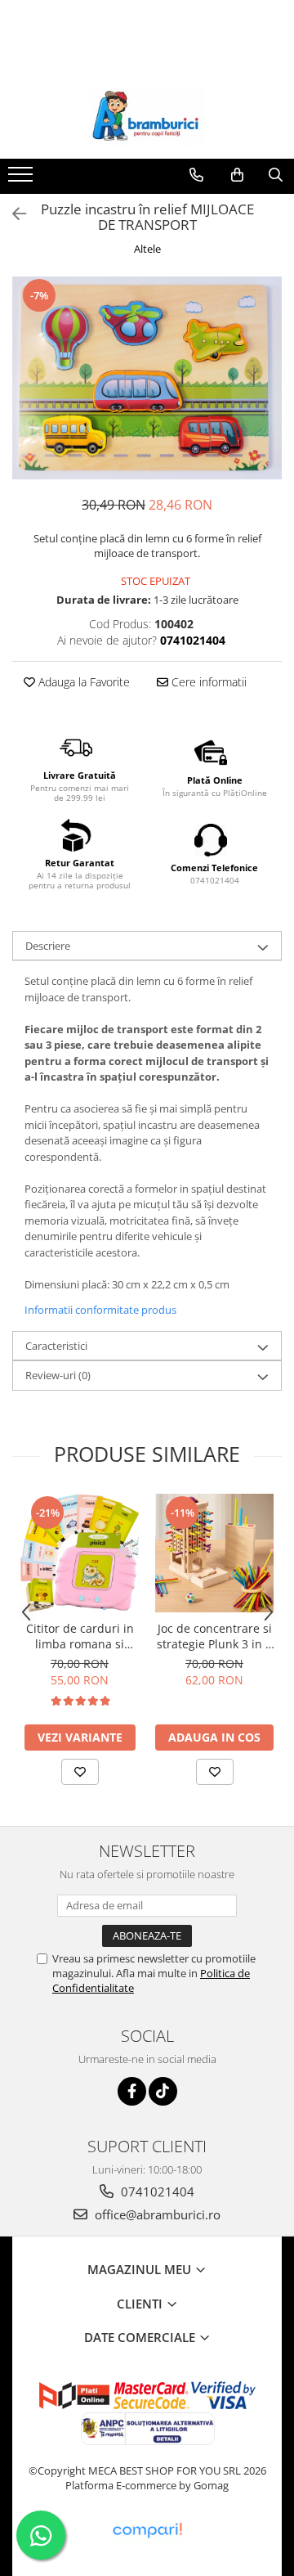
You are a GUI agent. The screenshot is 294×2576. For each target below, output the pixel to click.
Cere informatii (207, 682)
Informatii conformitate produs (100, 1310)
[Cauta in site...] (276, 175)
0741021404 (156, 2192)
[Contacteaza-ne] (196, 175)
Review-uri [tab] (58, 1375)
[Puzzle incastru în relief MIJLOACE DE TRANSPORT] (147, 378)
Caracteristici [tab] (56, 1346)
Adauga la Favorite (82, 682)
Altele (147, 249)
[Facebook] (132, 2091)
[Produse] (22, 179)
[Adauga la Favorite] (80, 1772)
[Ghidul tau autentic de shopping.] (147, 2531)
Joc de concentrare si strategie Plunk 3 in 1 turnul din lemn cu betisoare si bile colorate (214, 1636)
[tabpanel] (147, 378)
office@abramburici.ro (156, 2214)
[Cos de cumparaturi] (237, 175)
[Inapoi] (12, 214)
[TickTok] (163, 2091)
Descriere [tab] (48, 946)
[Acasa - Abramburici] (147, 118)
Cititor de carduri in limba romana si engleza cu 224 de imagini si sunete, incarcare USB (80, 1636)
